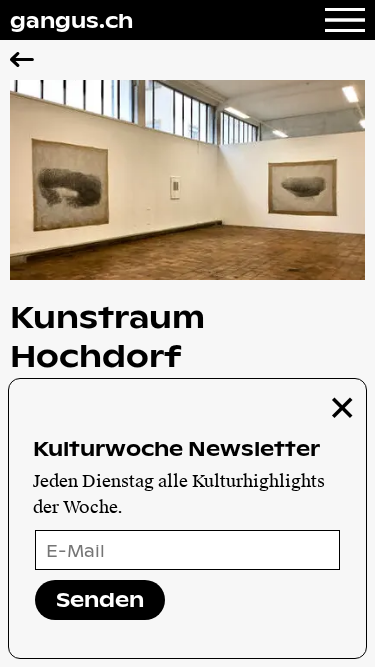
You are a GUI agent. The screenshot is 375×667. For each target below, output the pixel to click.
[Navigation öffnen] (345, 20)
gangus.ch (71, 20)
